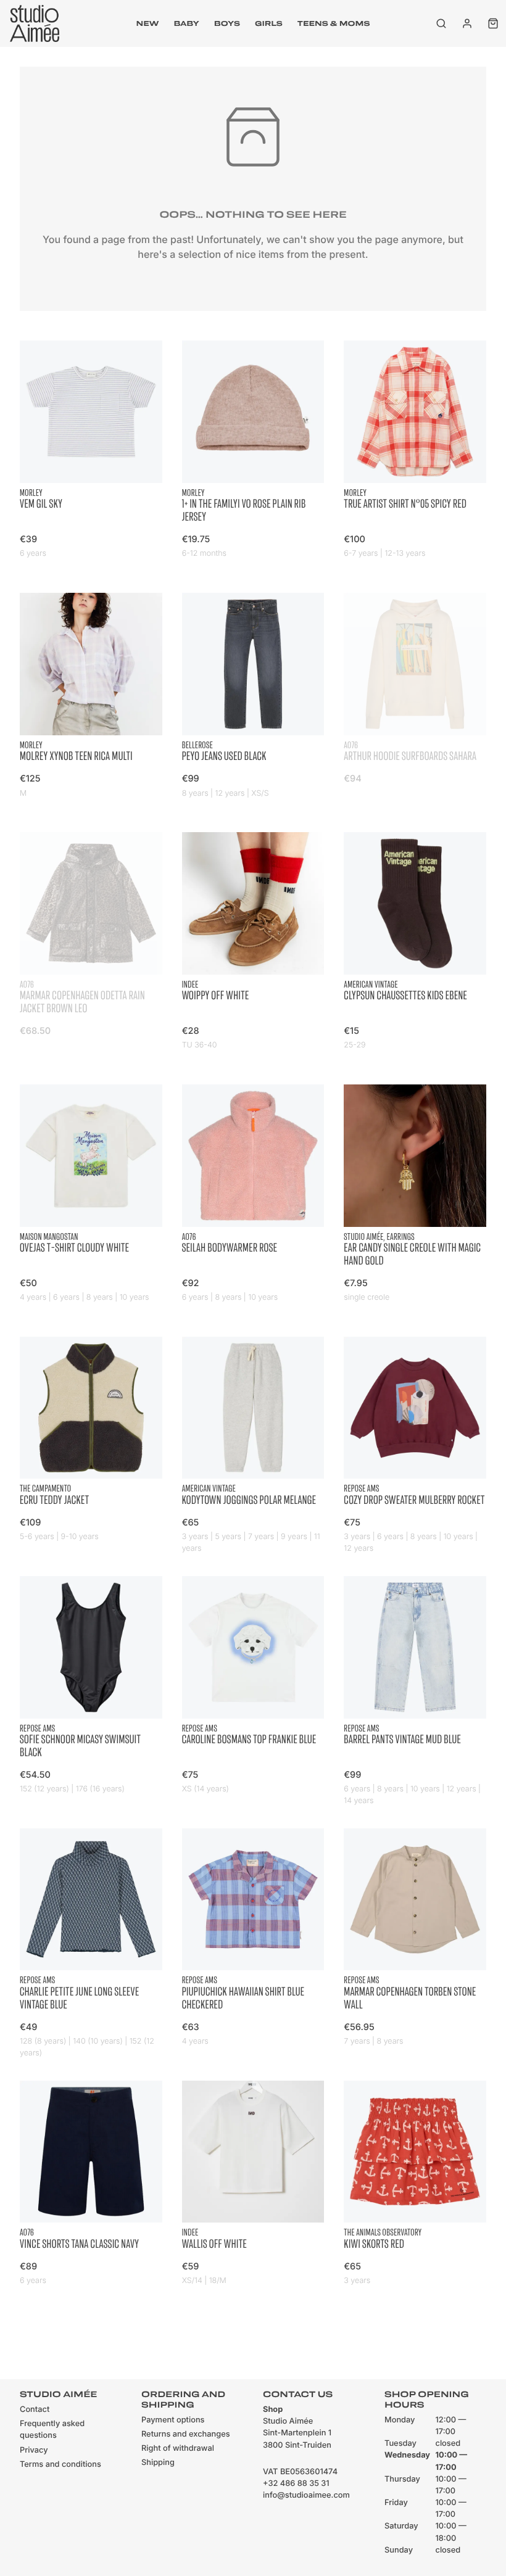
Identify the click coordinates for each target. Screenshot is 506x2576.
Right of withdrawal (178, 2449)
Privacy (34, 2450)
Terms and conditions (60, 2465)
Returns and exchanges (186, 2434)
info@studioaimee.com (306, 2495)
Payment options (173, 2420)
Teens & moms (334, 23)
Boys (227, 23)
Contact (35, 2410)
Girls (269, 23)
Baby (186, 23)
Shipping (158, 2463)
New (148, 23)
